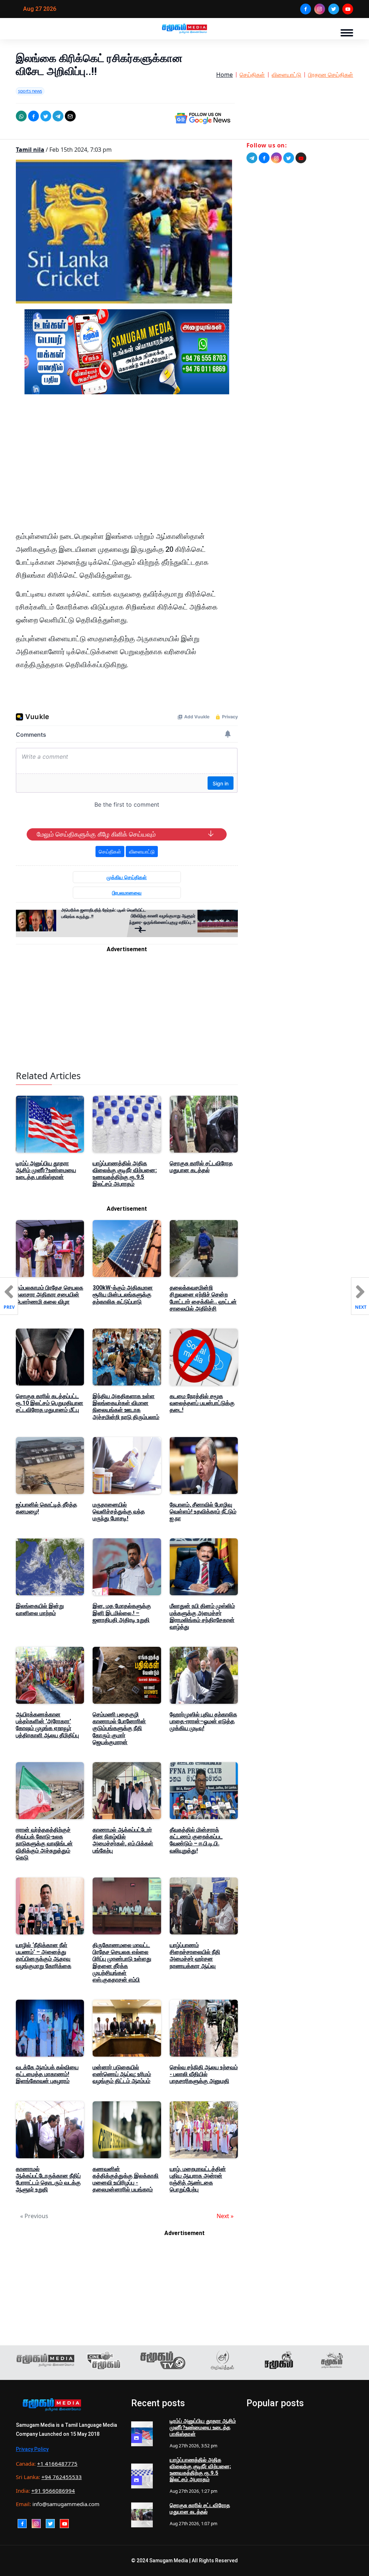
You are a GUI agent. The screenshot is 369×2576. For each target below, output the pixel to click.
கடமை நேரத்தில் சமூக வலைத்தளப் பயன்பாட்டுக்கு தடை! (202, 1403)
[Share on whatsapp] (21, 116)
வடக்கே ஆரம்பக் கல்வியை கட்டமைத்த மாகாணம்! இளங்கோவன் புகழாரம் (47, 2074)
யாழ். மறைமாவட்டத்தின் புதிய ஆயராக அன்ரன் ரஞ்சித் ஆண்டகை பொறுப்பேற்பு (198, 2179)
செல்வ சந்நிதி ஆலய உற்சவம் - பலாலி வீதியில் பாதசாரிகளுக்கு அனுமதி (204, 2074)
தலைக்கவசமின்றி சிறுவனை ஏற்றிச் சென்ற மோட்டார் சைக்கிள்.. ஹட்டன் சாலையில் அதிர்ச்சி (203, 1298)
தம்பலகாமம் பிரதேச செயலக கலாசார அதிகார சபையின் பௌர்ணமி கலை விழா (50, 1294)
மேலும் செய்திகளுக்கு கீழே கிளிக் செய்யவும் (96, 834)
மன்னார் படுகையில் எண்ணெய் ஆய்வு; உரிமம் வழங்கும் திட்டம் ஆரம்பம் (122, 2074)
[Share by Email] (70, 116)
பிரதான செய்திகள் (331, 75)
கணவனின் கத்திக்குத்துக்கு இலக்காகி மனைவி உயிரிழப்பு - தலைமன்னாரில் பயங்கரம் (126, 2179)
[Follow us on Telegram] (252, 158)
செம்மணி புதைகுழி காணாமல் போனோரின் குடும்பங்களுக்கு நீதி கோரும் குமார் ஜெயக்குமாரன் (119, 1728)
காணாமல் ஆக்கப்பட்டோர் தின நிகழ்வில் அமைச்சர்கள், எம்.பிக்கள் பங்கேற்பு (123, 1840)
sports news (30, 91)
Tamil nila (30, 150)
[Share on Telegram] (58, 116)
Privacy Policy (32, 2449)
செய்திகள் (252, 75)
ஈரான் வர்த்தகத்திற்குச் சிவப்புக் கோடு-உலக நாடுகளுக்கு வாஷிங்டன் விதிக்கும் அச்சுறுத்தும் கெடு (44, 1844)
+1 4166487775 (57, 2464)
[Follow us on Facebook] (264, 158)
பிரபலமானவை (127, 893)
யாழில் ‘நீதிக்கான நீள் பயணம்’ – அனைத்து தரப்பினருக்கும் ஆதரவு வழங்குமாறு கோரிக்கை (44, 1956)
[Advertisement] (127, 469)
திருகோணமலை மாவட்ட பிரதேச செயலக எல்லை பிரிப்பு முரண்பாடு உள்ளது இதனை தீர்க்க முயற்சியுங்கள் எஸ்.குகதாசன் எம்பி (122, 1962)
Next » (225, 2216)
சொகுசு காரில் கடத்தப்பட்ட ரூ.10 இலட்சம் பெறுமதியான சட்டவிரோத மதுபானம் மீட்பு (50, 1403)
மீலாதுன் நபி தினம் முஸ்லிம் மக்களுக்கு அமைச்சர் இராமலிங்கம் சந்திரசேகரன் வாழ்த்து (202, 1616)
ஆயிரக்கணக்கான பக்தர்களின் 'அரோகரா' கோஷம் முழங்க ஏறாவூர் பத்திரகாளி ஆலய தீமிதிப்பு (47, 1725)
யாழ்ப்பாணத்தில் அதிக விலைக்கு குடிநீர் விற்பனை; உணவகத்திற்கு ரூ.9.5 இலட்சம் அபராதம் (125, 1174)
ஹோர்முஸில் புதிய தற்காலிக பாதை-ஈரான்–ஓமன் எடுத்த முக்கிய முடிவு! (203, 1721)
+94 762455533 (62, 2477)
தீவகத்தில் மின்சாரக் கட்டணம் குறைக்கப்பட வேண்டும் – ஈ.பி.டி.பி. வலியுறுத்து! (196, 1840)
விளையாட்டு (286, 75)
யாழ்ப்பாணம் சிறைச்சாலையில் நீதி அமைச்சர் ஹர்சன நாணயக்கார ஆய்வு (195, 1956)
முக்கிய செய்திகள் (127, 877)
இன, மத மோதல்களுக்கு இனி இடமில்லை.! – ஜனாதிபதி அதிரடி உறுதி (122, 1613)
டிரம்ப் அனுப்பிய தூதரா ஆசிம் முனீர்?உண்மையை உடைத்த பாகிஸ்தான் (46, 1170)
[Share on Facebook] (34, 116)
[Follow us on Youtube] (301, 158)
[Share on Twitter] (46, 116)
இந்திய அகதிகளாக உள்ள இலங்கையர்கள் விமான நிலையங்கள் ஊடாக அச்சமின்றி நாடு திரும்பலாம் (126, 1407)
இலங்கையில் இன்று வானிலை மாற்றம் (40, 1609)
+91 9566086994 (53, 2491)
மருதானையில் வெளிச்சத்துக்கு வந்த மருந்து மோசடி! (119, 1511)
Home (224, 75)
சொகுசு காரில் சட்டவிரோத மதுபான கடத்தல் (201, 1167)
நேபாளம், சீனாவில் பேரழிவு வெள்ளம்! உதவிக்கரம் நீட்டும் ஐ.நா (203, 1511)
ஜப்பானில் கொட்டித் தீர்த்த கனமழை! (46, 1508)
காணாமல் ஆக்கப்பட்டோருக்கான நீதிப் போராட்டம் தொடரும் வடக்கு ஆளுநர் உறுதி (48, 2179)
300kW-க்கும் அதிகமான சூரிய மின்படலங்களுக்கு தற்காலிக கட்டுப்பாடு (123, 1294)
